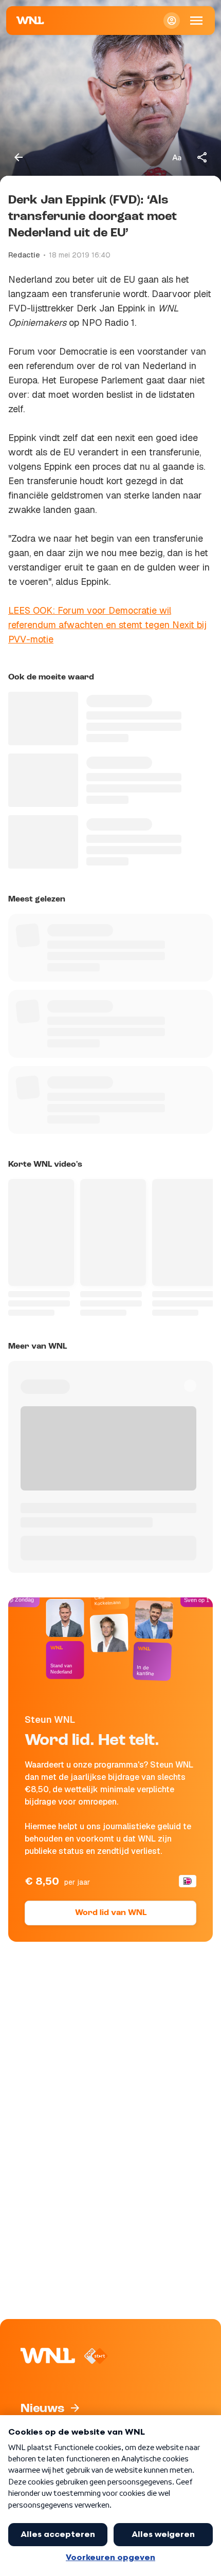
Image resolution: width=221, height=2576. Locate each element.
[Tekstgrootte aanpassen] (177, 157)
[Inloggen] (172, 21)
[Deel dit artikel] (202, 157)
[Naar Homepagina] (30, 21)
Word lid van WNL (111, 1913)
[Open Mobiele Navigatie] (196, 21)
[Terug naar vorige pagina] (19, 157)
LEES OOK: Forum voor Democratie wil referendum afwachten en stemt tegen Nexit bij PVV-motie (107, 625)
